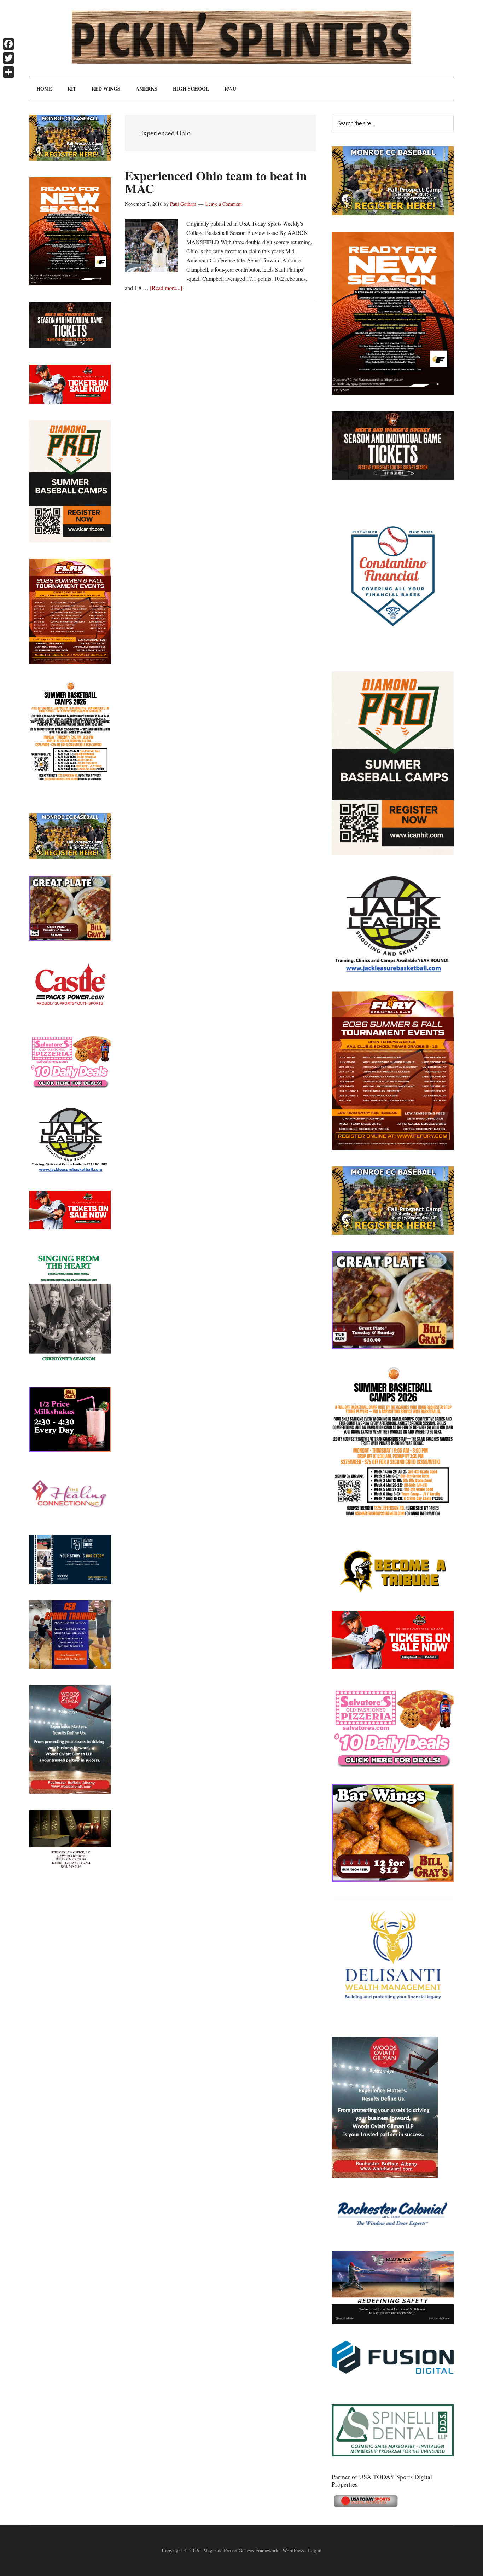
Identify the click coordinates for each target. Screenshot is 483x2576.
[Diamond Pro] (393, 852)
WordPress (293, 2550)
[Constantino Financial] (393, 652)
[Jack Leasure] (393, 972)
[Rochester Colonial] (393, 2232)
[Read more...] (166, 288)
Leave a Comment (224, 204)
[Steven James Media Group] (70, 1582)
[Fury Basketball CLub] (393, 392)
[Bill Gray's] (393, 1347)
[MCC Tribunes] (393, 1592)
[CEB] (70, 1666)
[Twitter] (8, 58)
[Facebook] (8, 44)
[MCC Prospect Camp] (393, 213)
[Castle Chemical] (70, 1015)
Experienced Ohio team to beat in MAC (216, 182)
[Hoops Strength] (393, 1516)
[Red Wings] (393, 1667)
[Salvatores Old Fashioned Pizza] (393, 1765)
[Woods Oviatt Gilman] (385, 2176)
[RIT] (393, 478)
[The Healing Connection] (70, 1516)
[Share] (8, 72)
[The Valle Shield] (393, 2322)
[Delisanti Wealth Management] (393, 2018)
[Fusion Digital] (393, 2371)
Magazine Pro (217, 2550)
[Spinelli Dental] (393, 2454)
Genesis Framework (258, 2550)
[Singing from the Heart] (70, 1368)
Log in (315, 2550)
